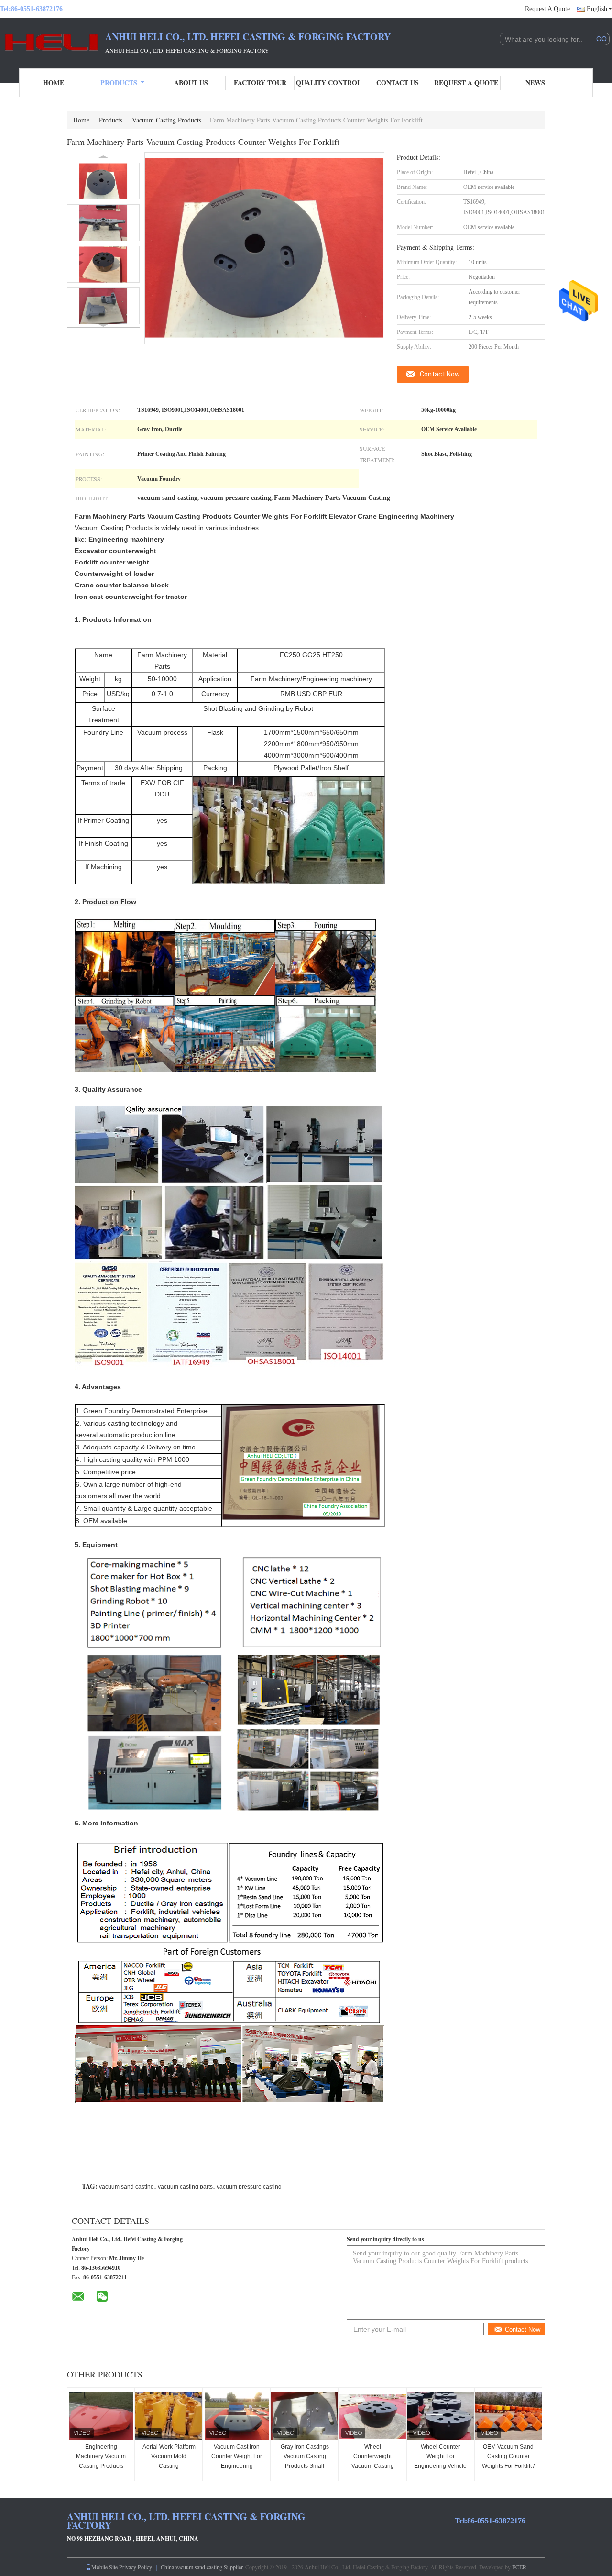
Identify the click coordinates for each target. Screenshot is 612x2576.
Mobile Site (104, 2567)
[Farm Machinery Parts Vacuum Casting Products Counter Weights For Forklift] (103, 181)
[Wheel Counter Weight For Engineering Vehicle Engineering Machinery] (440, 2416)
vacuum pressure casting (249, 2187)
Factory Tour (260, 83)
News (535, 83)
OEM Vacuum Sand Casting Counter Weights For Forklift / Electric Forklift (508, 2461)
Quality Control (329, 83)
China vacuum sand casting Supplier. (203, 2567)
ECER (519, 2567)
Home (54, 83)
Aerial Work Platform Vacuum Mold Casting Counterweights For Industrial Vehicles (169, 2466)
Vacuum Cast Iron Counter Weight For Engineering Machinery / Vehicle (237, 2461)
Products (119, 83)
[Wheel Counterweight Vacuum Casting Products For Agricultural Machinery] (372, 2416)
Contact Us (398, 83)
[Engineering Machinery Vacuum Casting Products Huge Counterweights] (101, 2416)
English (597, 9)
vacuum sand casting (126, 2187)
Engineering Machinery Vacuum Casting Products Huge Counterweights (101, 2466)
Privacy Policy (136, 2567)
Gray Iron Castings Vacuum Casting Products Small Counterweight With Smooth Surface (305, 2466)
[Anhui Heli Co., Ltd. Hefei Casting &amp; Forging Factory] (53, 42)
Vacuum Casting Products (167, 120)
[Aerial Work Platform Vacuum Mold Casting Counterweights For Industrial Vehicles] (169, 2416)
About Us (191, 83)
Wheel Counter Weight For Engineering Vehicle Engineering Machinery (440, 2466)
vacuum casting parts (185, 2187)
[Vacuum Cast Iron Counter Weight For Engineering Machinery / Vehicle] (237, 2416)
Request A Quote (547, 9)
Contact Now (440, 374)
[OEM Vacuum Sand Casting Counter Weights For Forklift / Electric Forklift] (508, 2416)
